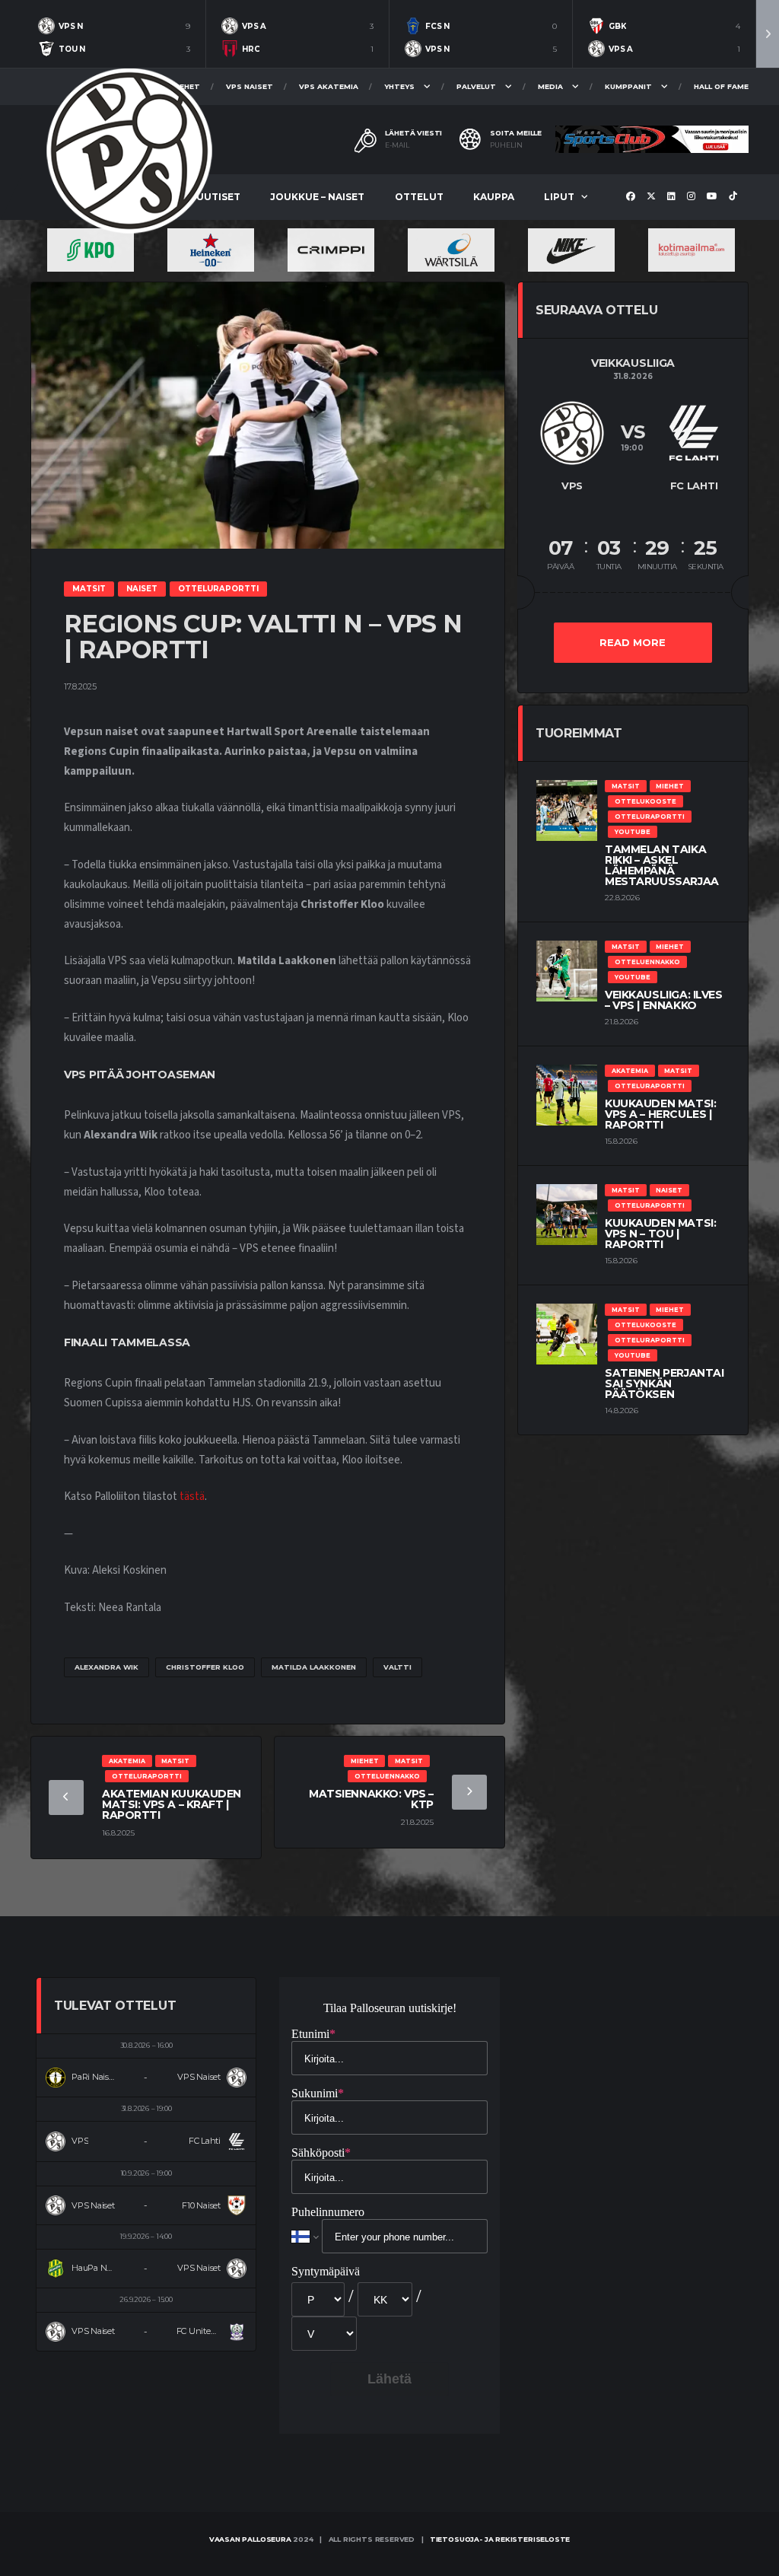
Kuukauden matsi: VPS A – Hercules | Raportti (660, 1114)
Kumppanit (628, 86)
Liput (559, 197)
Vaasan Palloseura (250, 2539)
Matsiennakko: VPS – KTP (371, 1799)
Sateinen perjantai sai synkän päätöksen (664, 1384)
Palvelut (476, 86)
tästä (192, 1497)
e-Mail (397, 145)
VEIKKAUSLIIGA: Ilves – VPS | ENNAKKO (664, 1000)
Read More (633, 642)
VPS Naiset (250, 86)
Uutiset (218, 197)
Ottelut (419, 197)
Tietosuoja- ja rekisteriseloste (500, 2539)
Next (768, 34)
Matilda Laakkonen (314, 1667)
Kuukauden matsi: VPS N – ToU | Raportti (660, 1234)
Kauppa (494, 197)
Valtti (397, 1667)
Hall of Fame (721, 86)
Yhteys (399, 86)
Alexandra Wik (107, 1667)
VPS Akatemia (329, 86)
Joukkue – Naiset (317, 197)
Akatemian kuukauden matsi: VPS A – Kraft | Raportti (172, 1804)
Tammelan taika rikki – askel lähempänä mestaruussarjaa (662, 865)
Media (550, 86)
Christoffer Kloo (205, 1667)
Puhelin (506, 145)
